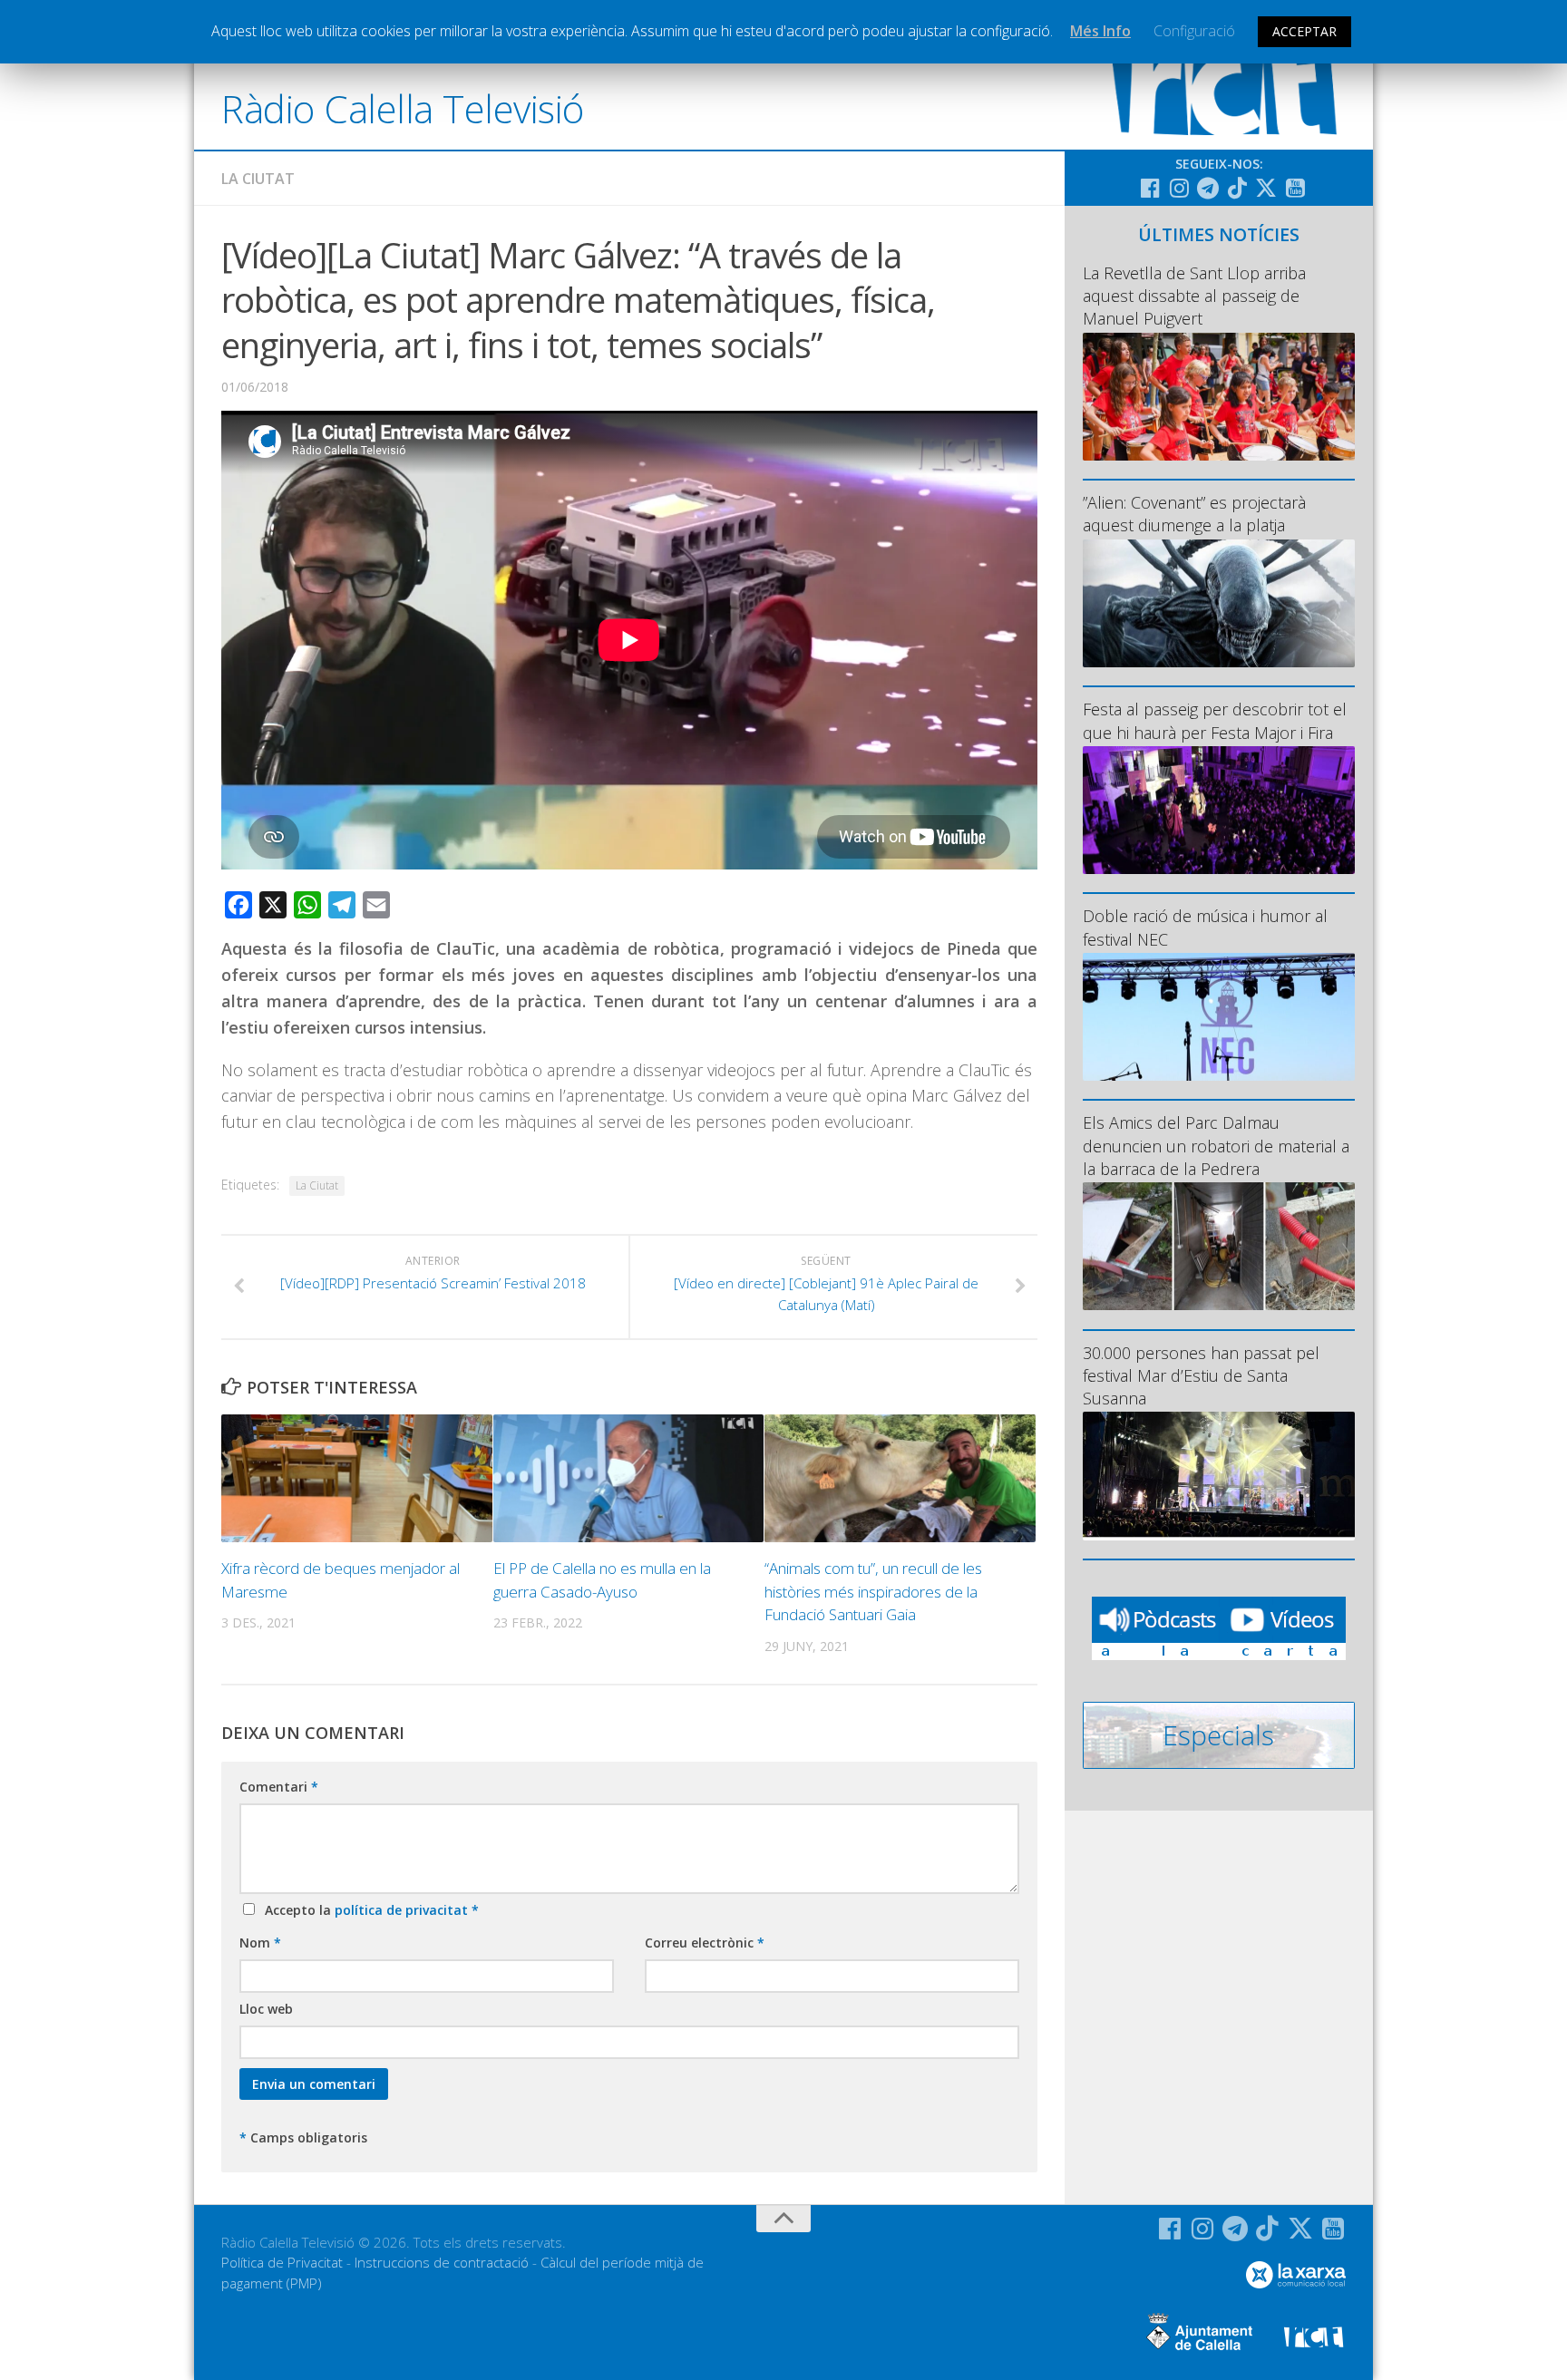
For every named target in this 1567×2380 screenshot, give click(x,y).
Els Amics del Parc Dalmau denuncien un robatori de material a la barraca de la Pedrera (1216, 1145)
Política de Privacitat (282, 2262)
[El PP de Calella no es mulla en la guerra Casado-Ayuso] (629, 1478)
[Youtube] (1295, 188)
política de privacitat (403, 1910)
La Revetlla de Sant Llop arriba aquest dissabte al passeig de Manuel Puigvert (1194, 296)
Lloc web (266, 2009)
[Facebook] (1150, 188)
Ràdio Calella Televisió (403, 108)
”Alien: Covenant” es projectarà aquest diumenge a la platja (1194, 514)
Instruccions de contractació (442, 2262)
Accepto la (368, 1910)
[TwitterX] (1266, 188)
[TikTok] (1237, 188)
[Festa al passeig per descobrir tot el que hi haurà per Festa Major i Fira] (1219, 810)
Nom (260, 1943)
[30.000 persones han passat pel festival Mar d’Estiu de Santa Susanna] (1219, 1476)
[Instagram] (1179, 188)
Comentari (279, 1787)
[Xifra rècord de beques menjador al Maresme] (357, 1478)
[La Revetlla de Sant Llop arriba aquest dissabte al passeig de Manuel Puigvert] (1219, 397)
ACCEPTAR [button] (1304, 31)
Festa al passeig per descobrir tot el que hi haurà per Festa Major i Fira (1215, 720)
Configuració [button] (1194, 31)
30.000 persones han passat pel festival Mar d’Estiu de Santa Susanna (1201, 1375)
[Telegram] (1208, 188)
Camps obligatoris (303, 2137)
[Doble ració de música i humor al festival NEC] (1219, 1017)
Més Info (1100, 31)
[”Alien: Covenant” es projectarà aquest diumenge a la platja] (1219, 603)
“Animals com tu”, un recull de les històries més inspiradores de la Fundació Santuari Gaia (873, 1591)
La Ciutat (258, 179)
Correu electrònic (705, 1943)
